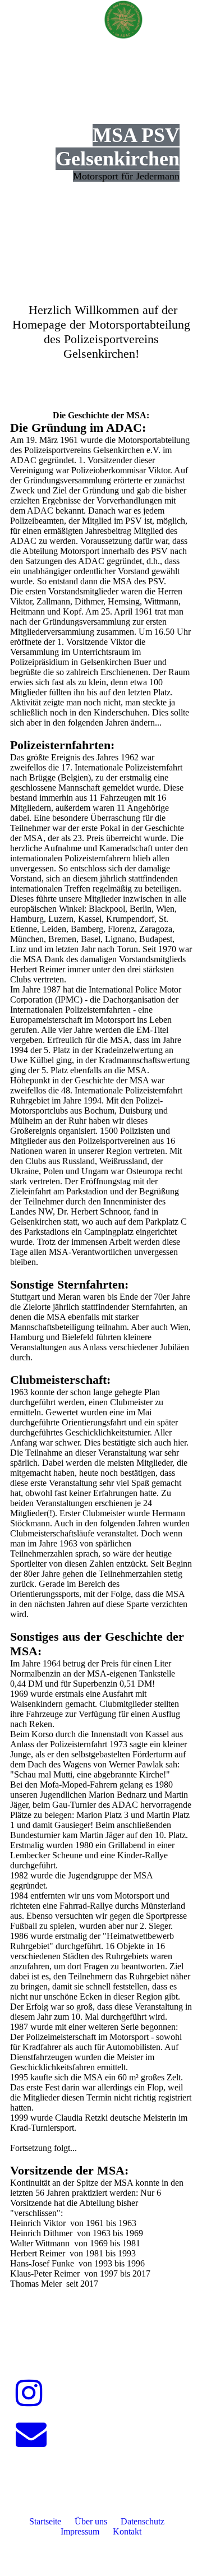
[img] (123, 20)
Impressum (80, 2531)
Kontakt (127, 2531)
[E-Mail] (31, 2434)
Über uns (91, 2521)
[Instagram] (29, 2393)
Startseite (45, 2521)
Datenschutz (143, 2521)
